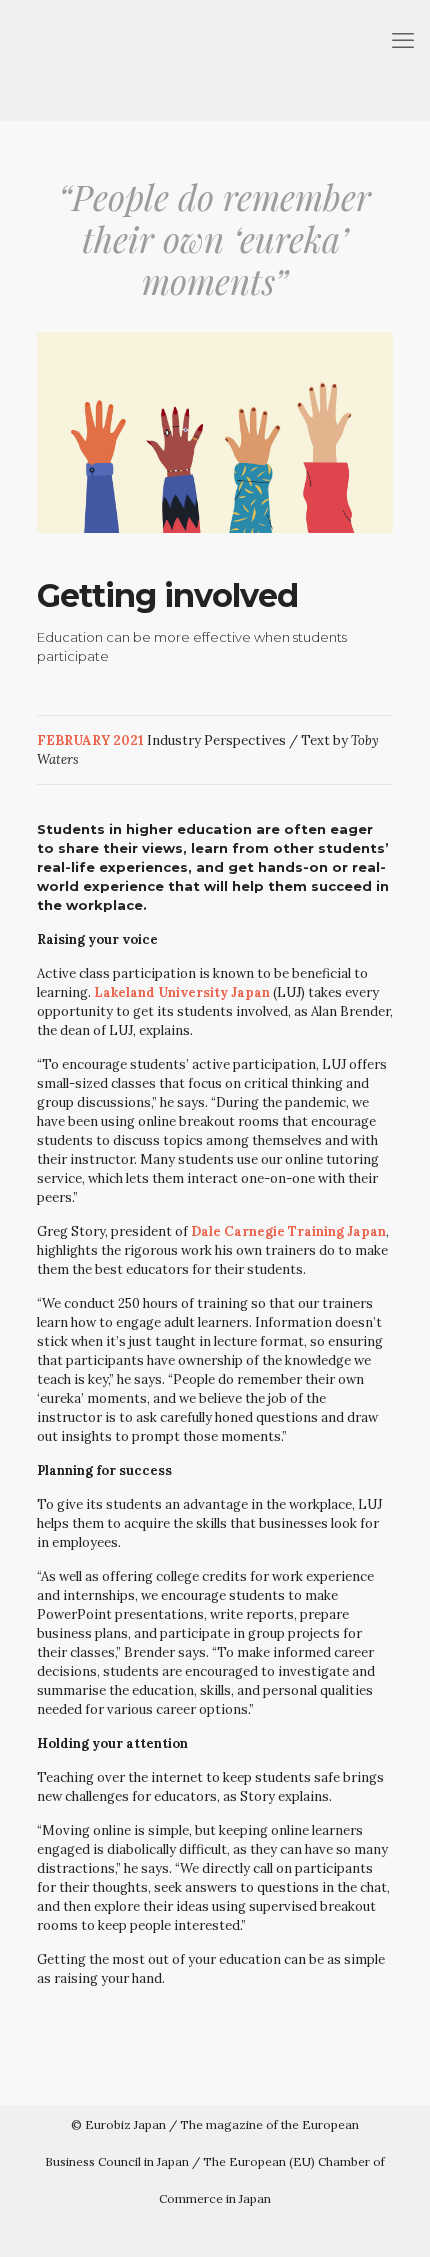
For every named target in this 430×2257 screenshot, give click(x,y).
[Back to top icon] (403, 2227)
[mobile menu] (403, 40)
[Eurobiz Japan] (215, 60)
